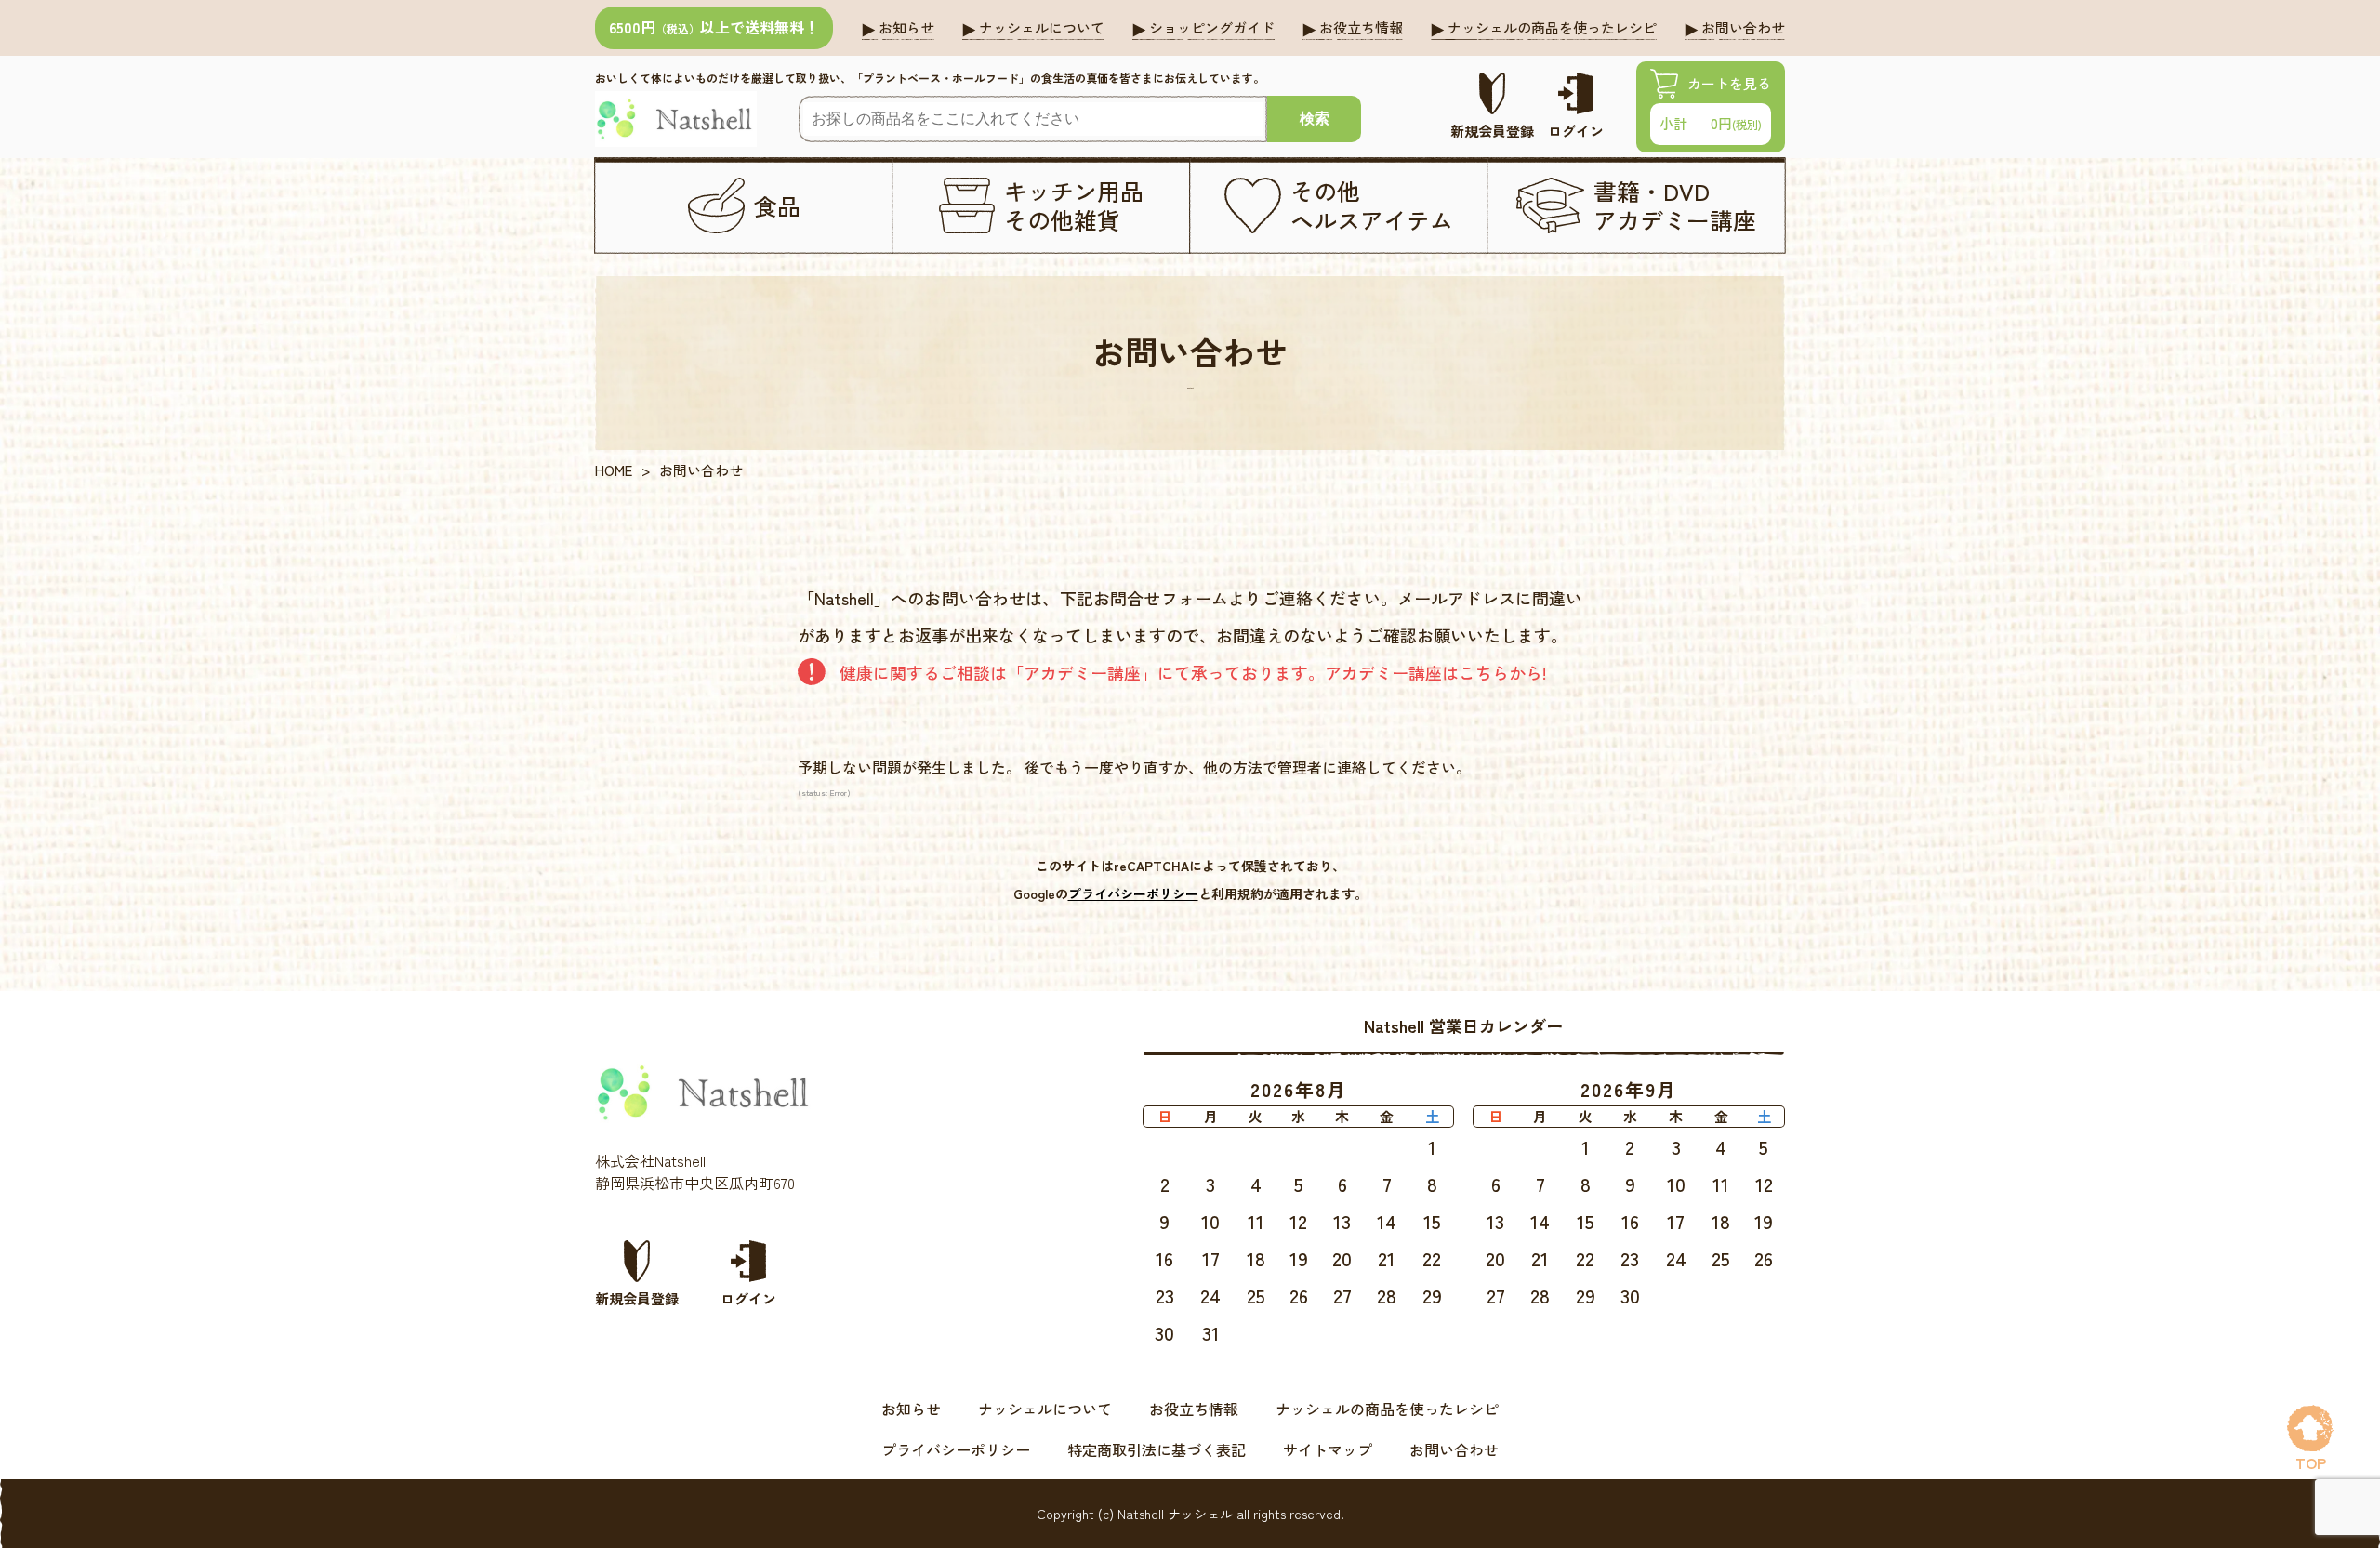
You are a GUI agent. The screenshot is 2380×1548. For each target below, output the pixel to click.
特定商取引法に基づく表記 (1157, 1449)
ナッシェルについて (1045, 1409)
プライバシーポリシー (1133, 893)
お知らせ (911, 1409)
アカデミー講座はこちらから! (1436, 672)
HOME (614, 470)
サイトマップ (1328, 1449)
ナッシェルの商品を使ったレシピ (1387, 1409)
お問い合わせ (1454, 1449)
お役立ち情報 (1194, 1409)
